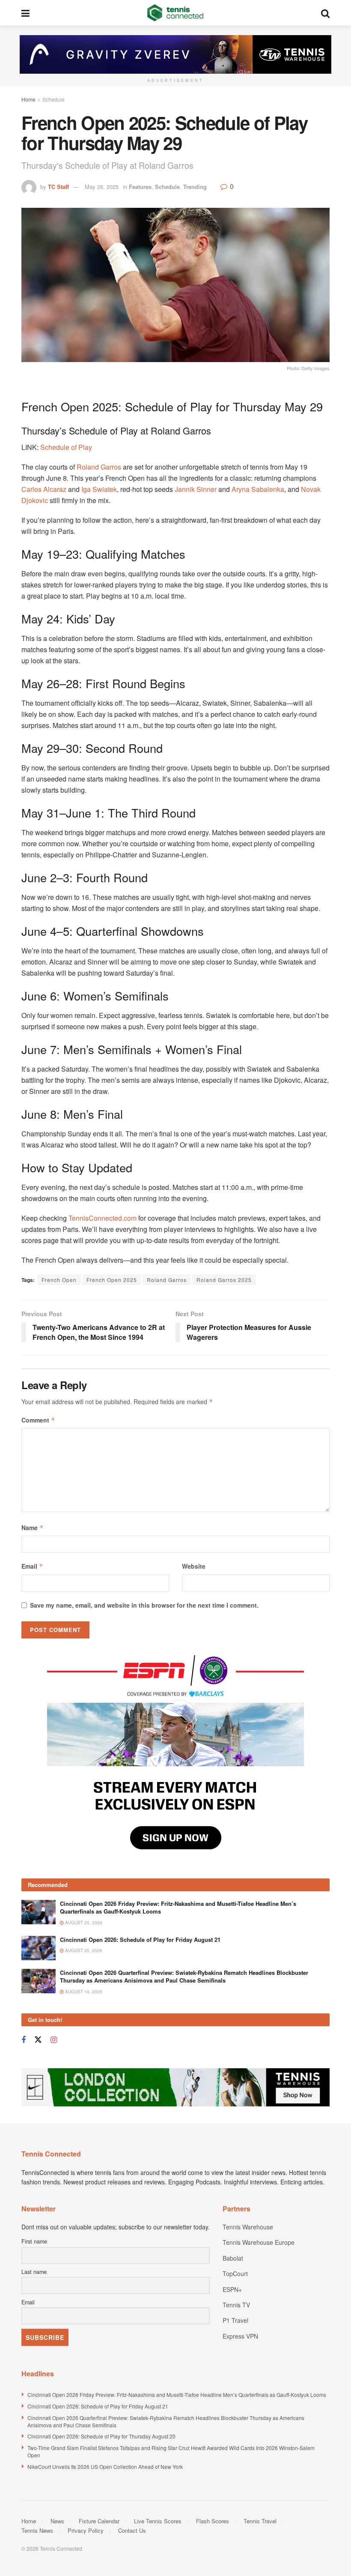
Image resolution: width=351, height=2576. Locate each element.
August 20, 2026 (83, 1815)
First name (34, 2134)
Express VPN (240, 2229)
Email (32, 1566)
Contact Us (132, 2423)
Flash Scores (213, 2414)
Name (33, 1528)
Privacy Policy (86, 2423)
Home (28, 99)
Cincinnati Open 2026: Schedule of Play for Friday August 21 (140, 1832)
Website (194, 1566)
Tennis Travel (260, 2414)
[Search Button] (325, 13)
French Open (59, 1280)
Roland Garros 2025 (224, 1280)
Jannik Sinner (196, 489)
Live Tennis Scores (158, 2414)
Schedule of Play (66, 447)
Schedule (54, 99)
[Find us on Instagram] (54, 1933)
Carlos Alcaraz (44, 489)
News (57, 2414)
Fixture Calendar (99, 2414)
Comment (38, 1420)
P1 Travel (235, 2213)
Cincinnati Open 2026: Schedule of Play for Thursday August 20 (101, 2329)
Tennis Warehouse (248, 2120)
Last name (34, 2165)
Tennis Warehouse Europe (259, 2135)
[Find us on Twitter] (38, 1933)
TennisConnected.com (103, 1218)
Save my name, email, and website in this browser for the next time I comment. (144, 1605)
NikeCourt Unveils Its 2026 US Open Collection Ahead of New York (105, 2359)
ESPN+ (232, 2182)
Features (140, 187)
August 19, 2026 (83, 1884)
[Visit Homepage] (175, 13)
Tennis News (37, 2423)
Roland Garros (99, 467)
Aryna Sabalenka (258, 489)
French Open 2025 (112, 1280)
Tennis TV (236, 2198)
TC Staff (58, 187)
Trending (195, 187)
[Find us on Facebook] (24, 1933)
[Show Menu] (25, 13)
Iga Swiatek (99, 489)
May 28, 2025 (102, 187)
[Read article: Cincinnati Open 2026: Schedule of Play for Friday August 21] (39, 1841)
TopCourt (235, 2166)
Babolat (233, 2151)
